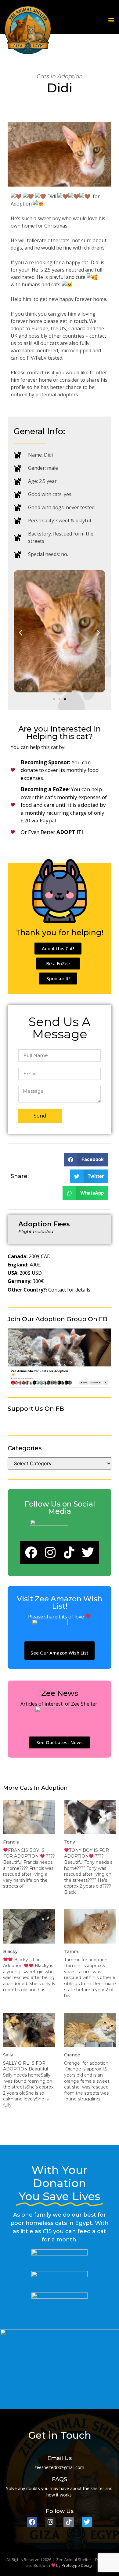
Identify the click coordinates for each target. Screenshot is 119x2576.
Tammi (72, 1951)
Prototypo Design (78, 2565)
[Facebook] (31, 1552)
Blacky (10, 1951)
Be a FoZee (58, 963)
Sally (8, 2055)
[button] (111, 20)
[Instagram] (50, 1552)
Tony (70, 1842)
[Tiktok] (69, 1552)
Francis (11, 1842)
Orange (72, 2055)
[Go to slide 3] (65, 699)
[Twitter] (88, 1552)
